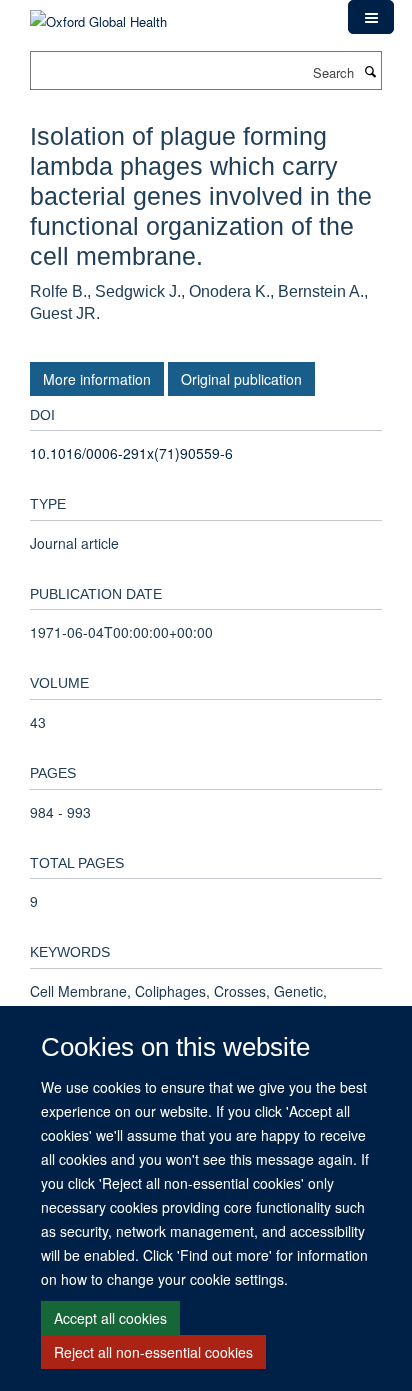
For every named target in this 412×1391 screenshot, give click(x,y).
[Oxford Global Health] (98, 14)
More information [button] (97, 379)
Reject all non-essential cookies (153, 1352)
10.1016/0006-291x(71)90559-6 (131, 453)
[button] (371, 17)
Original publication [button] (241, 379)
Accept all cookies (110, 1318)
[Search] (370, 71)
